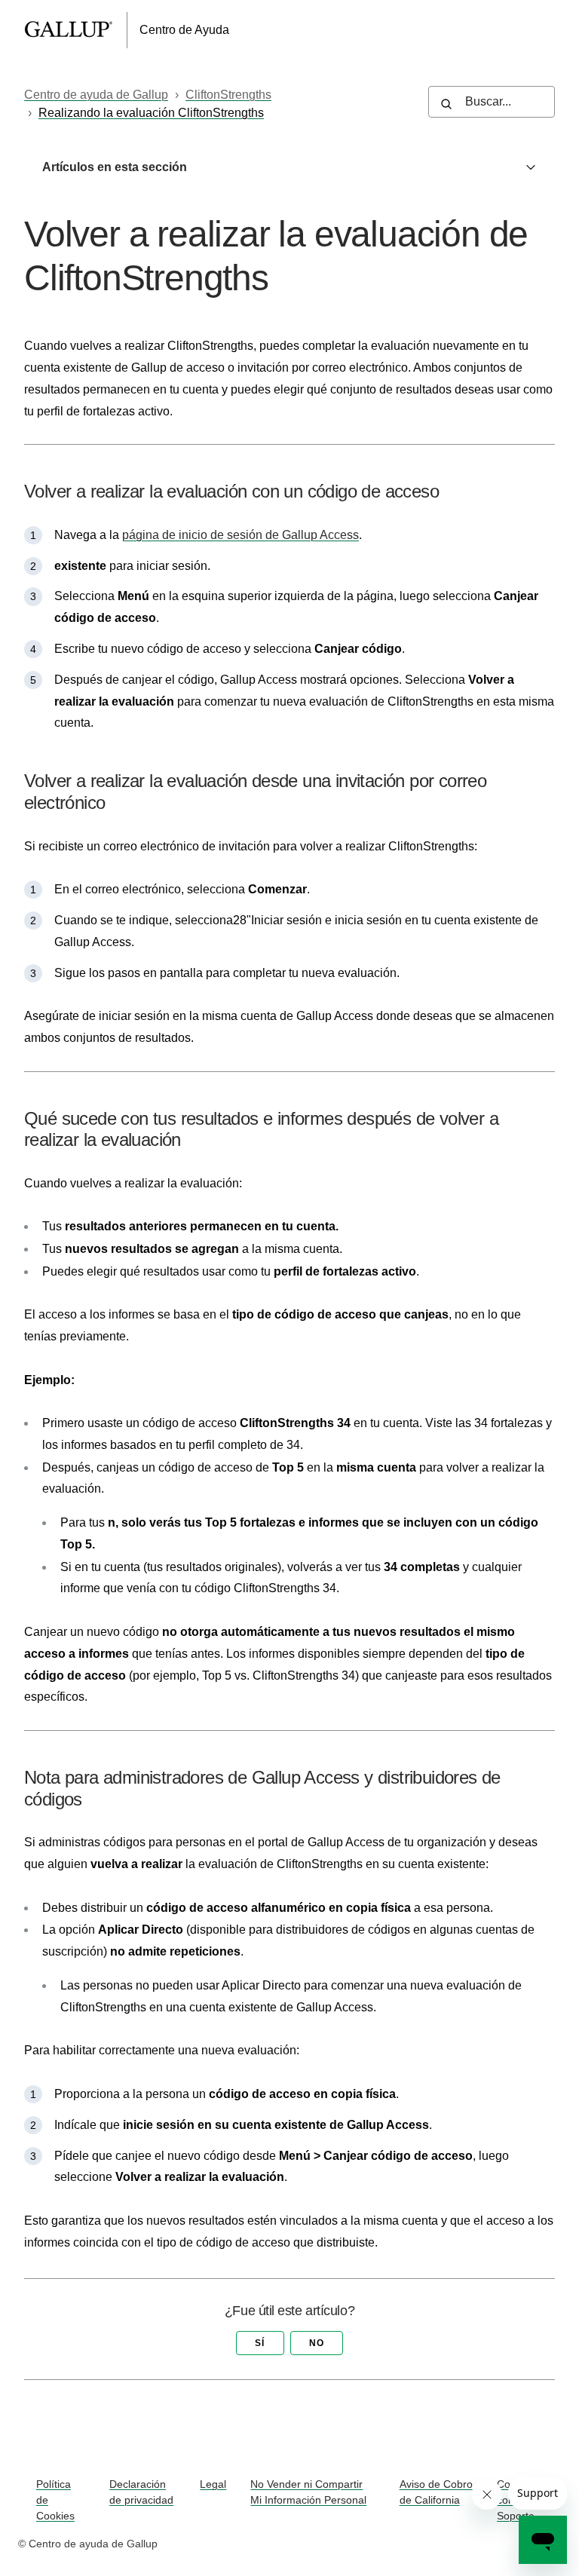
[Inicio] (76, 30)
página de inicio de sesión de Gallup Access (240, 535)
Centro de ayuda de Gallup (96, 95)
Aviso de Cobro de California (436, 2492)
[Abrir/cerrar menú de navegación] (545, 30)
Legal (213, 2484)
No (317, 2343)
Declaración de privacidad (141, 2492)
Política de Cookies (55, 2500)
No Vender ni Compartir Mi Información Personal (308, 2492)
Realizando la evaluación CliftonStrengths (151, 113)
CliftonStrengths (228, 95)
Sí (260, 2343)
